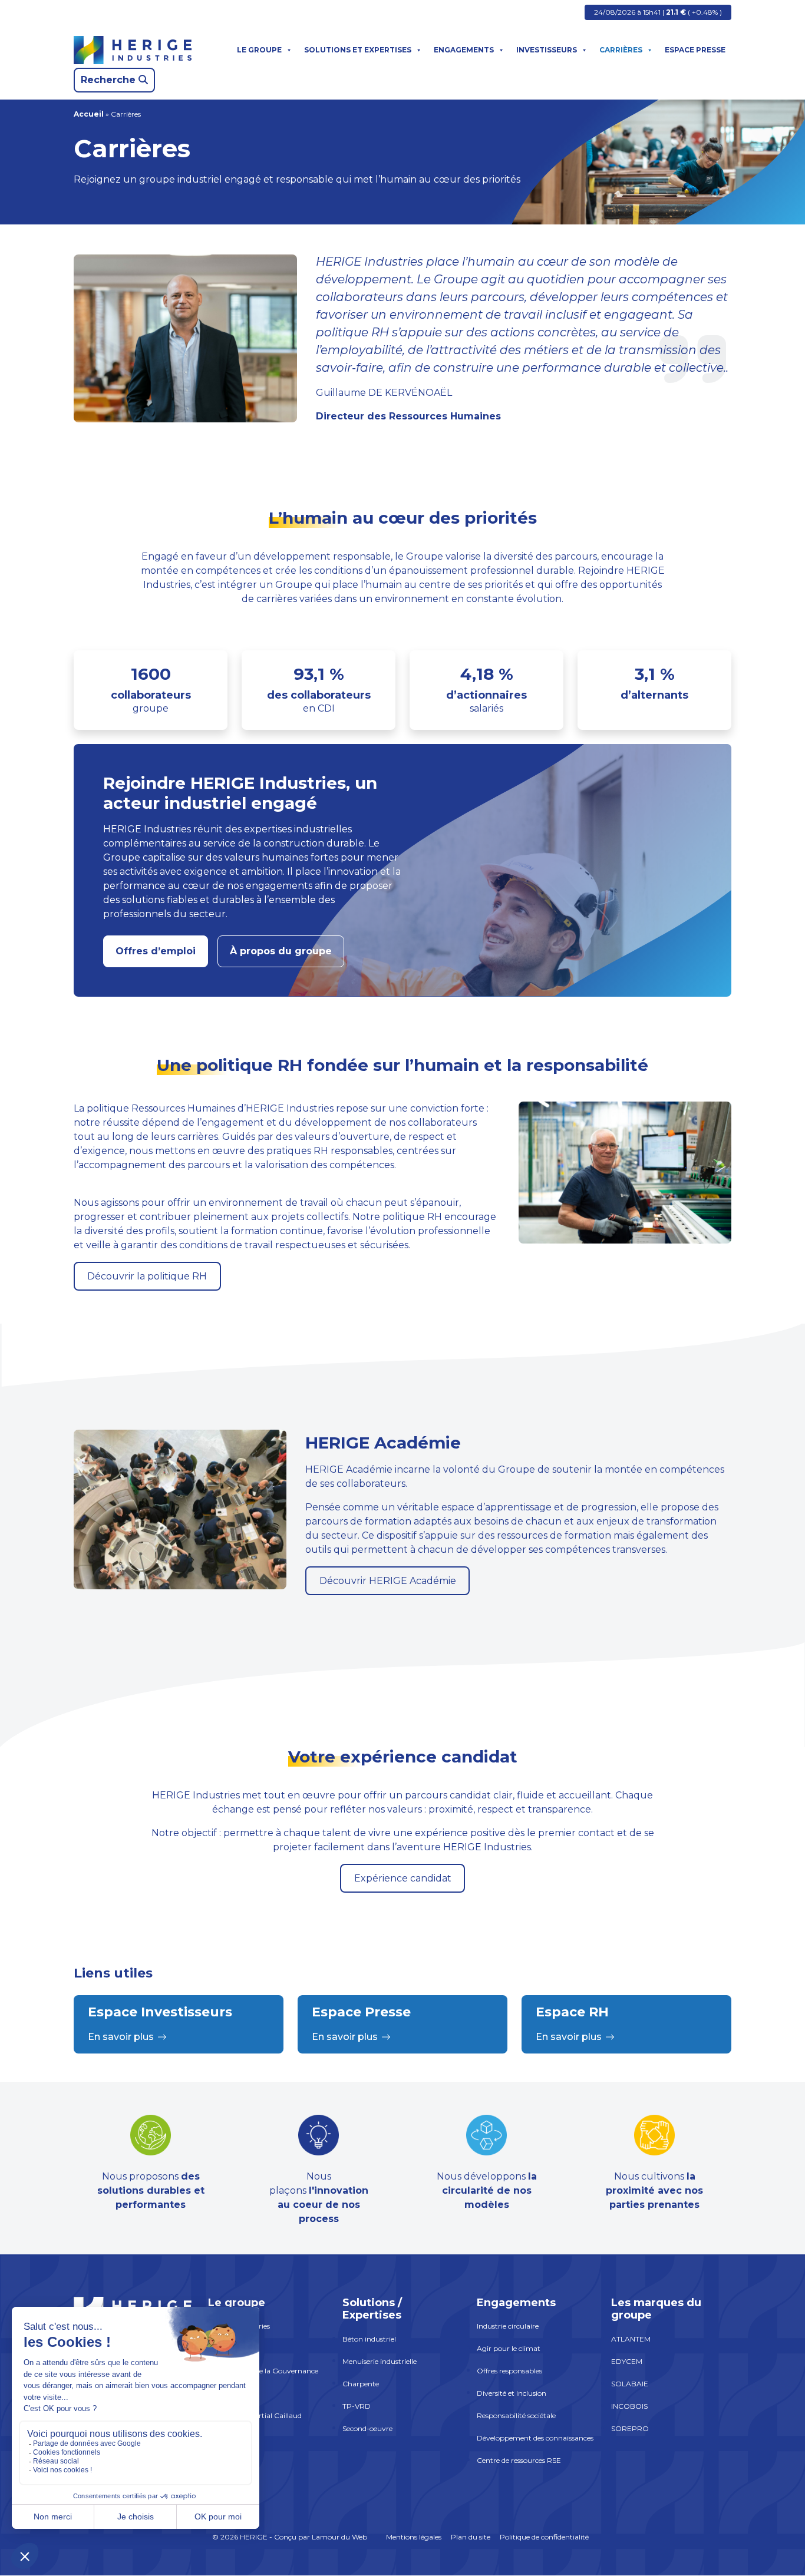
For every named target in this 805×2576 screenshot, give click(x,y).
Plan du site (471, 2537)
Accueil (89, 114)
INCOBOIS (629, 2406)
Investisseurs (547, 50)
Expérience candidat (403, 1878)
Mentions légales (414, 2537)
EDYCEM (627, 2361)
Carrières (621, 50)
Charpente (361, 2384)
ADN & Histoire (233, 2349)
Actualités (225, 2394)
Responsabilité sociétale (516, 2416)
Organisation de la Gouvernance (263, 2371)
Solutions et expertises (358, 50)
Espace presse (695, 50)
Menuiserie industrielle (380, 2361)
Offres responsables (509, 2371)
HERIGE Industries (239, 2327)
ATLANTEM (631, 2339)
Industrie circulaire (508, 2327)
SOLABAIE (630, 2384)
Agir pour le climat (509, 2349)
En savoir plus (121, 2037)
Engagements (464, 50)
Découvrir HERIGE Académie (388, 1581)
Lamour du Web (339, 2537)
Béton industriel (369, 2339)
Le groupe (259, 50)
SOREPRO (630, 2428)
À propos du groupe (281, 951)
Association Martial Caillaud (255, 2416)
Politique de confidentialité (544, 2537)
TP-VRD (357, 2406)
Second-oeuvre (367, 2428)
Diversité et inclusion (512, 2394)
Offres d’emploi (156, 951)
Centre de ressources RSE (519, 2461)
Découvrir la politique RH (147, 1276)
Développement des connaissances (535, 2438)
